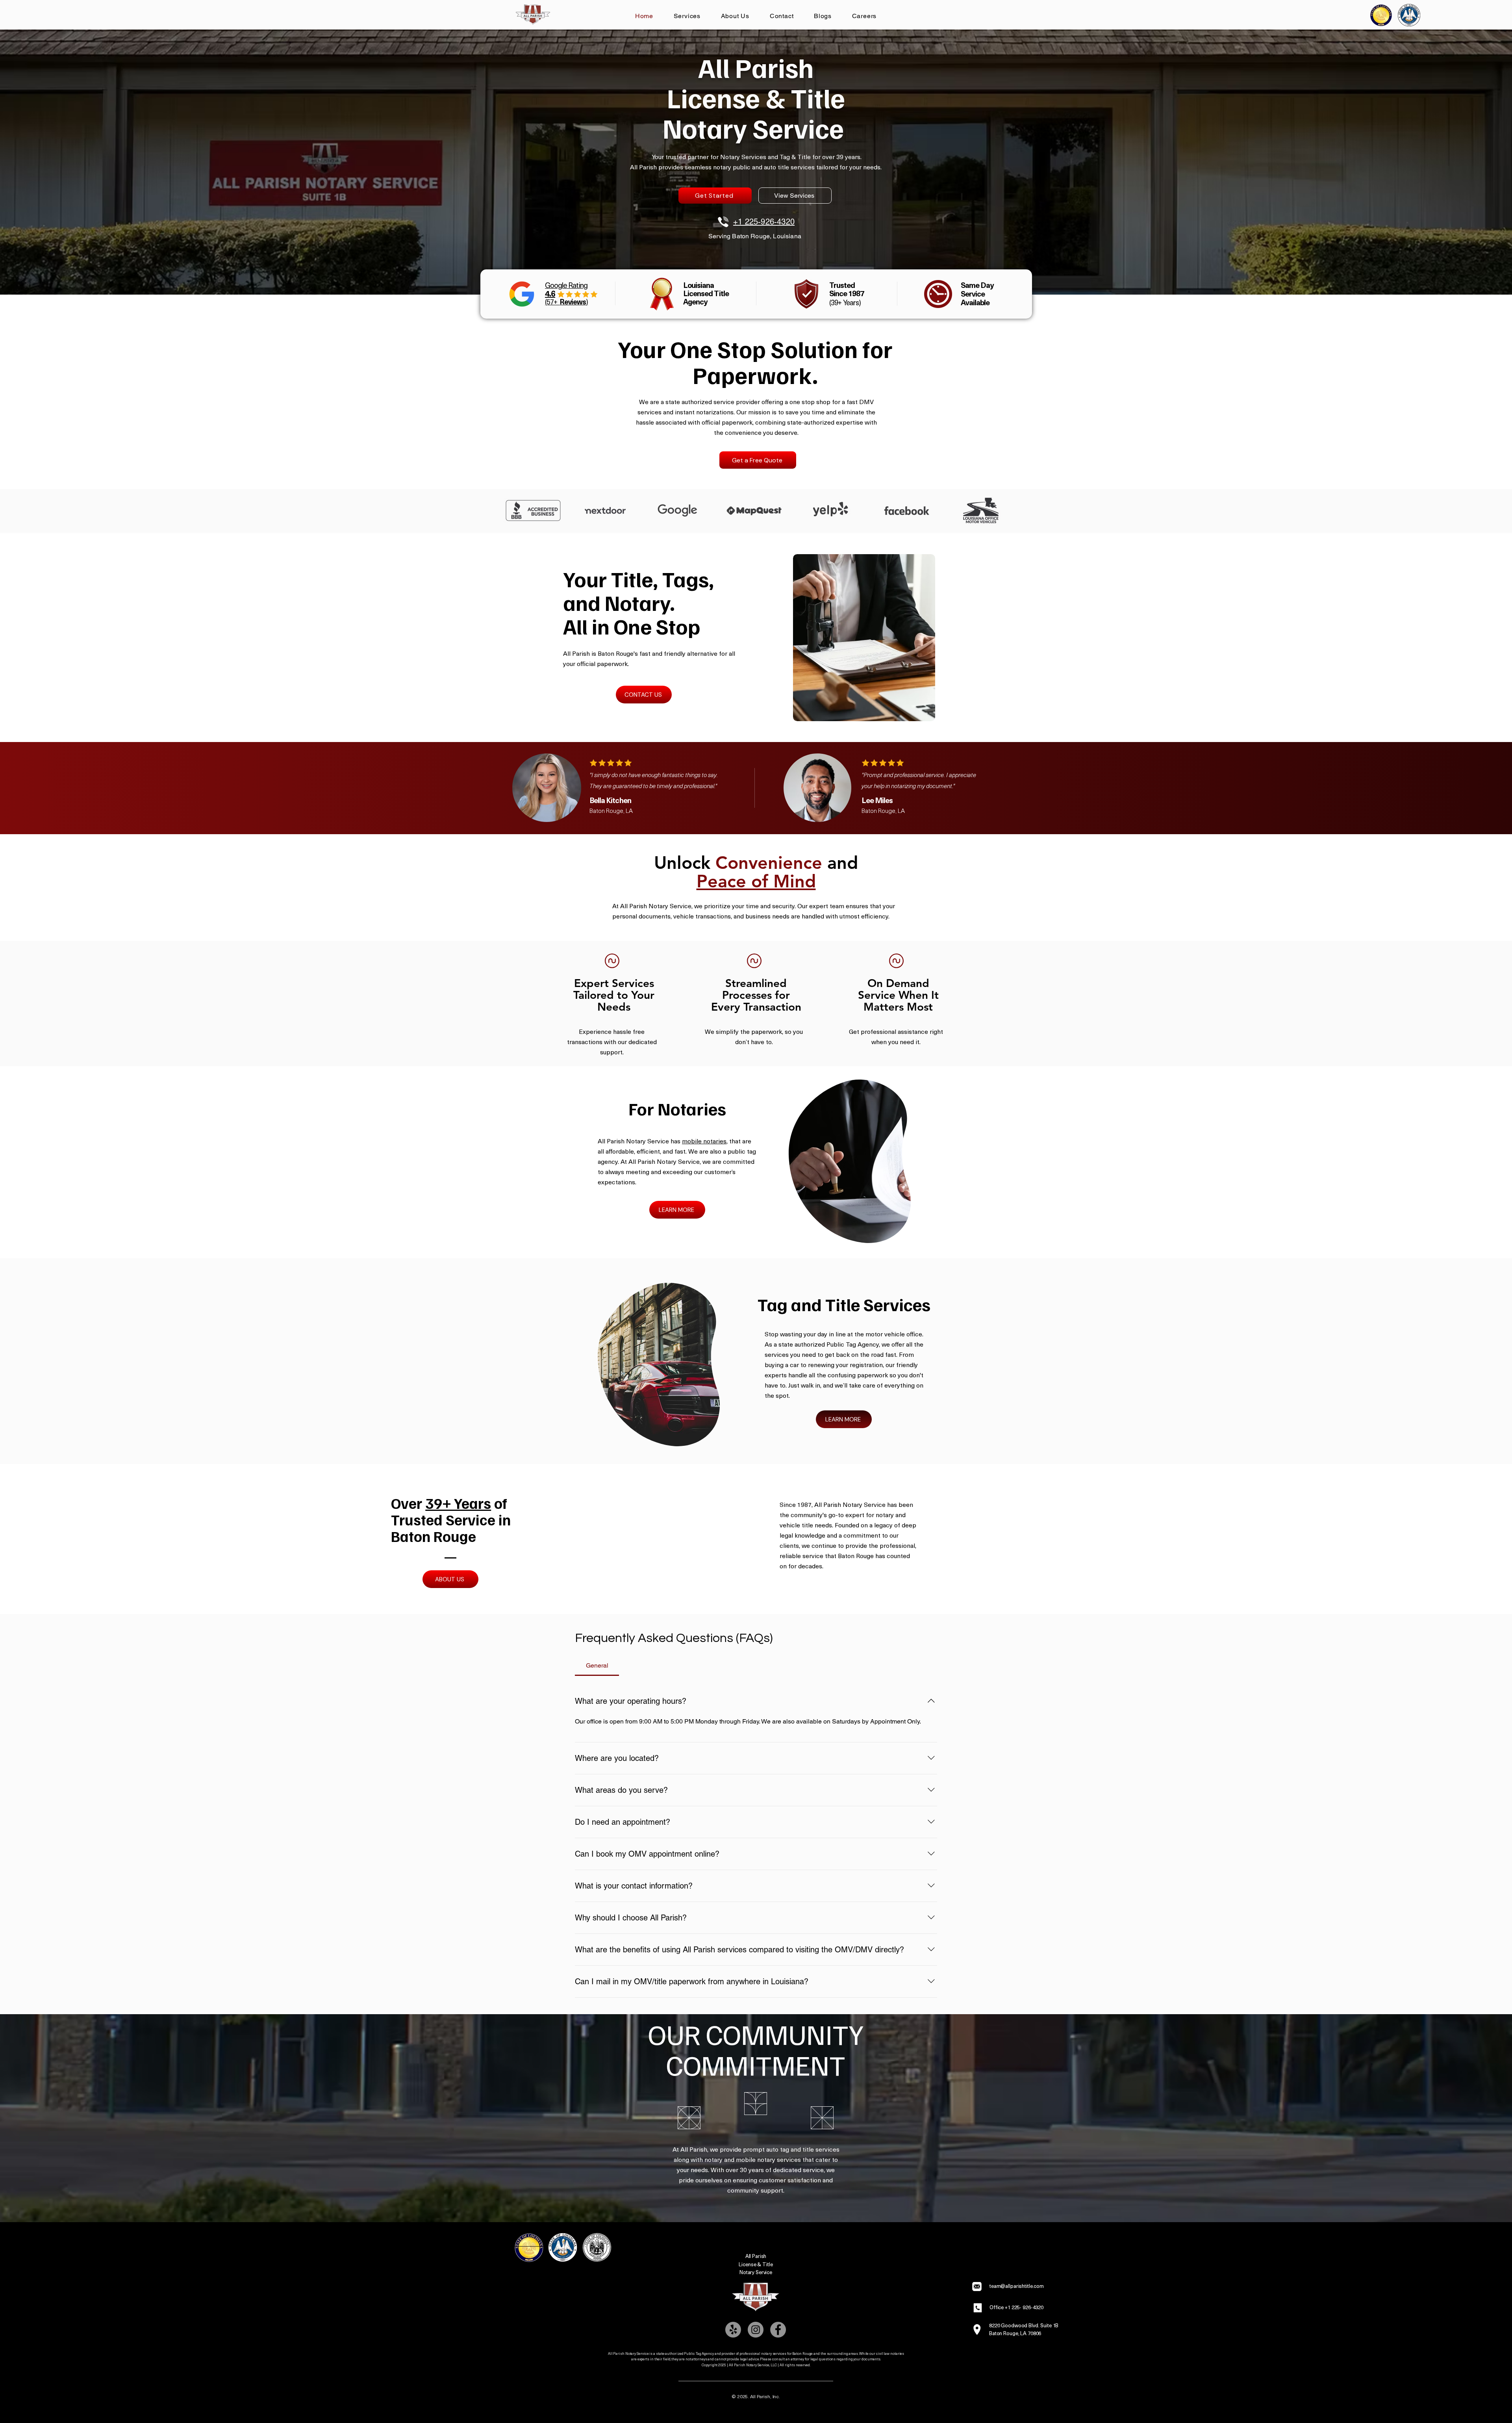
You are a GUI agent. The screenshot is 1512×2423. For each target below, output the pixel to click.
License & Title (756, 2264)
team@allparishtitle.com (1017, 2286)
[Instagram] (756, 2330)
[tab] (597, 1666)
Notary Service (756, 2272)
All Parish (756, 2256)
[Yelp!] (733, 2330)
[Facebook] (778, 2330)
